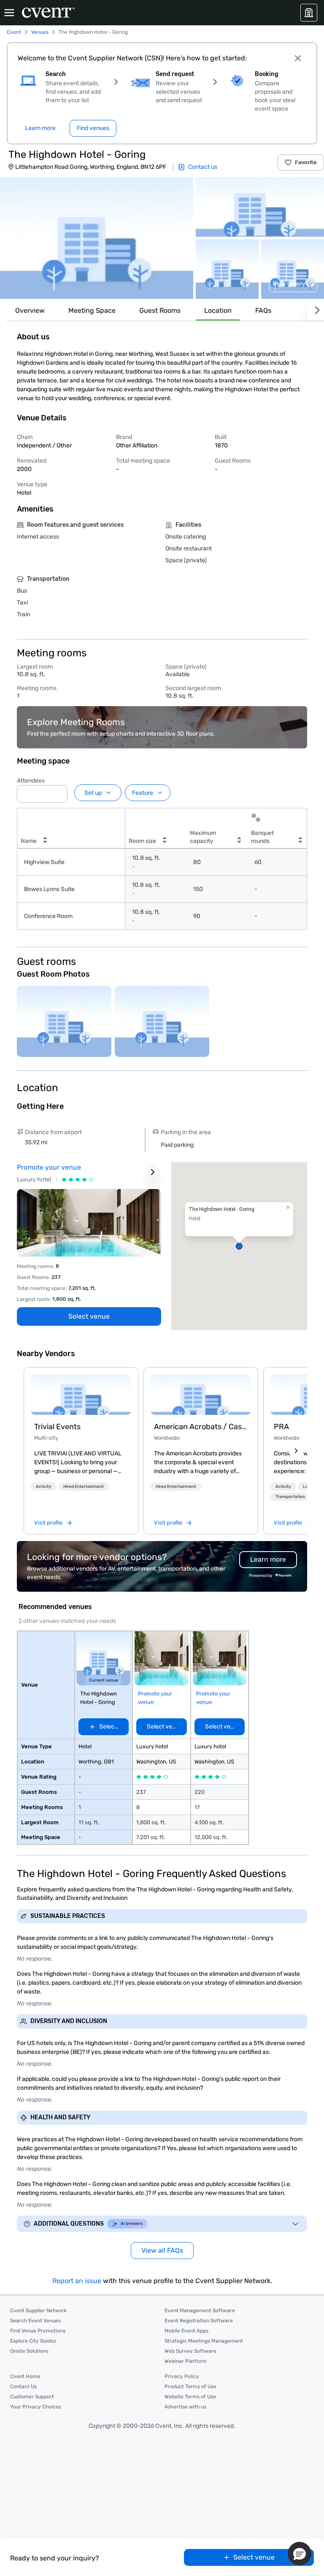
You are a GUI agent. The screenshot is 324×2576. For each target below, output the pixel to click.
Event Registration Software (199, 2321)
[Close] (298, 58)
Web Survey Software (190, 2351)
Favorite (306, 162)
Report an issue (77, 2281)
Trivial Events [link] (57, 1427)
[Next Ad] (153, 1172)
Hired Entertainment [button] (84, 1487)
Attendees (31, 781)
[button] (97, 238)
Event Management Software (200, 2311)
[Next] (316, 310)
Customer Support (32, 2397)
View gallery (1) (293, 284)
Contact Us (23, 2386)
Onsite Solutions (29, 2351)
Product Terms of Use (190, 2386)
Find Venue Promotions (38, 2331)
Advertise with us (185, 2407)
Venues (40, 32)
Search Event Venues (35, 2321)
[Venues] (309, 13)
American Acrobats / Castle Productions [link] (201, 1427)
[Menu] (9, 13)
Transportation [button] (290, 1497)
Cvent (14, 32)
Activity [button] (44, 1487)
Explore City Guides (33, 2341)
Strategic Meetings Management (204, 2341)
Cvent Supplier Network (38, 2311)
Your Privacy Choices (36, 2407)
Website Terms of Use (190, 2397)
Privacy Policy (182, 2376)
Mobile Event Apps (186, 2331)
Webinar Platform (186, 2361)
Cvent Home (25, 2376)
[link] (81, 1395)
